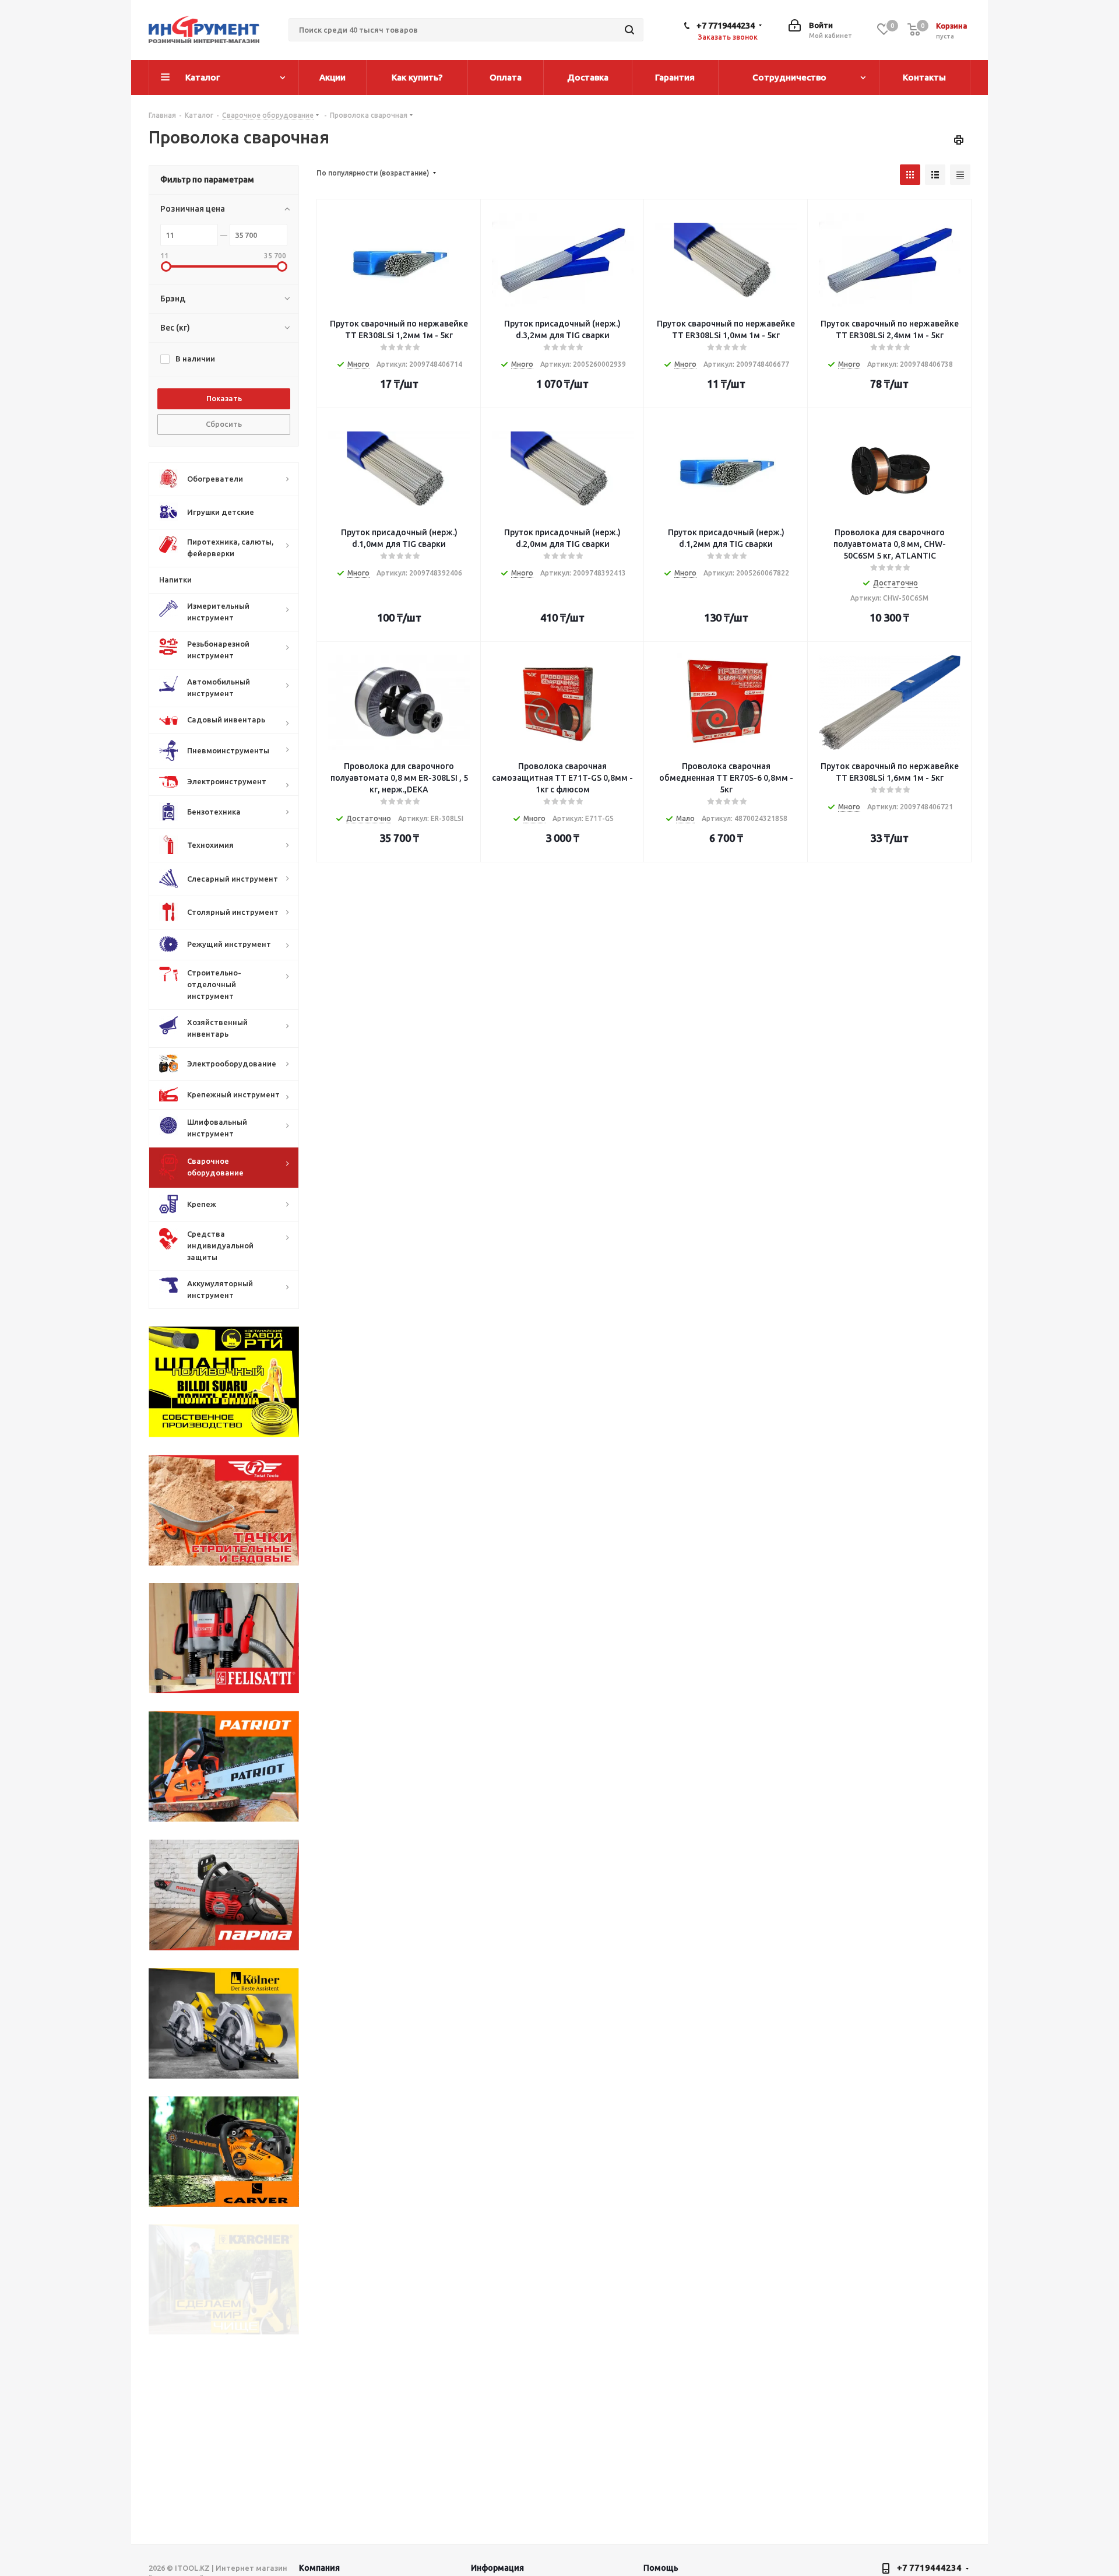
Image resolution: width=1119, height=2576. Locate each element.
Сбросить (224, 424)
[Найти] (629, 30)
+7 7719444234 (726, 25)
